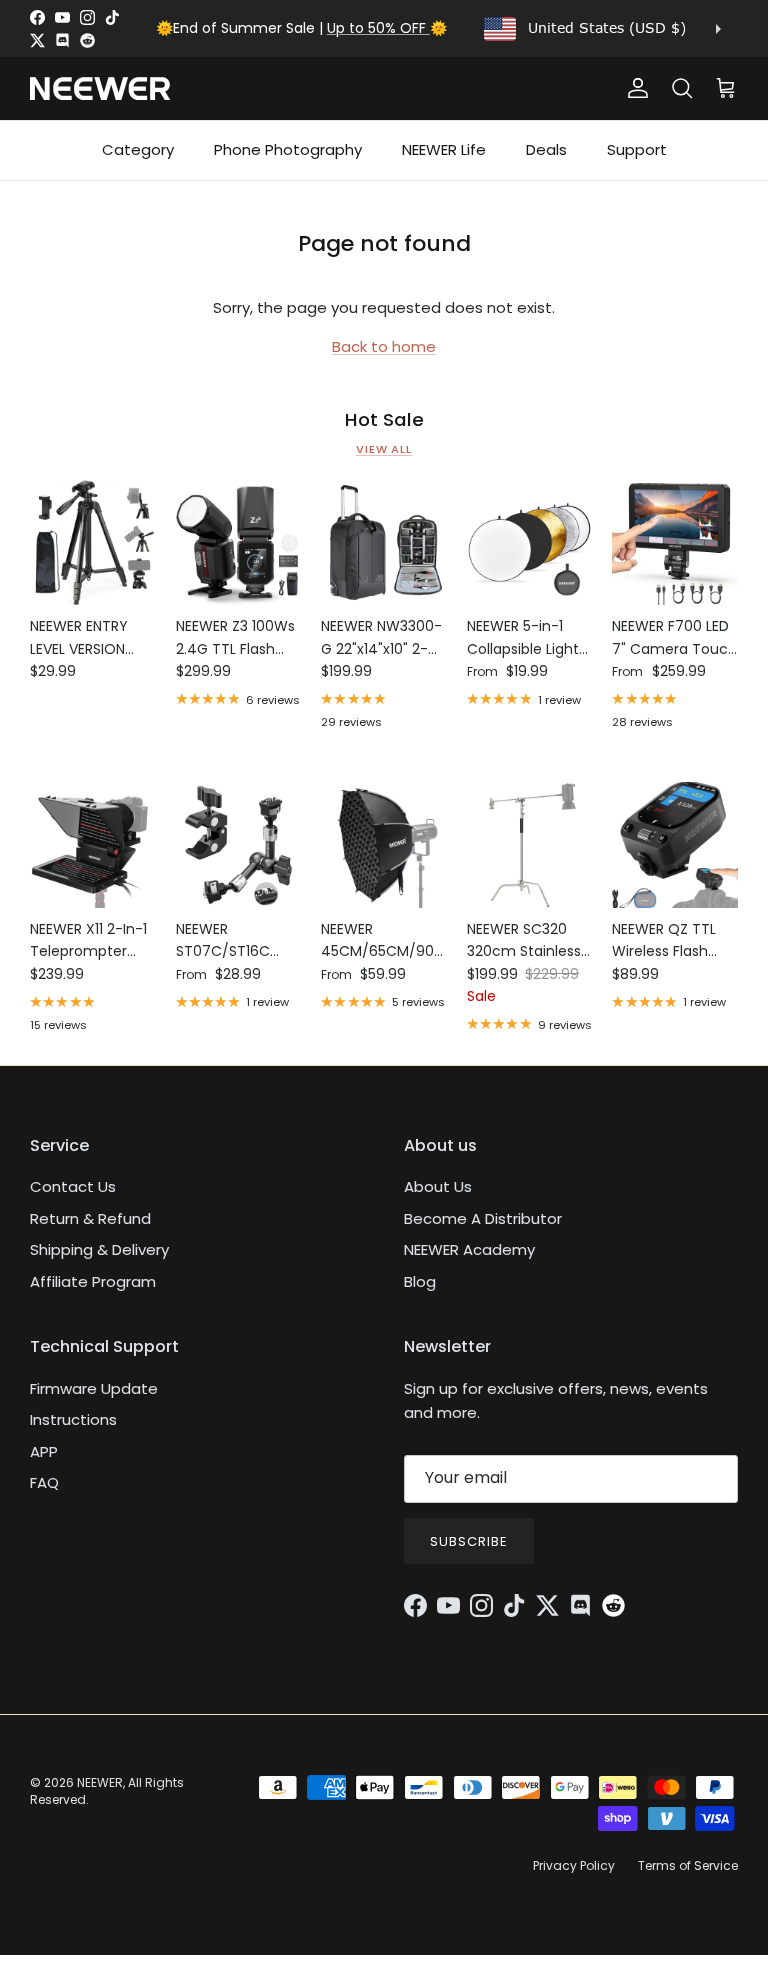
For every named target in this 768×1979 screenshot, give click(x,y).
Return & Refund (90, 1218)
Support (637, 149)
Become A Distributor (483, 1218)
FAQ (44, 1482)
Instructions (73, 1419)
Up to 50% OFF (378, 28)
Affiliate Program (93, 1281)
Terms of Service (688, 1865)
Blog (420, 1281)
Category (138, 149)
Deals (546, 149)
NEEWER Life (444, 149)
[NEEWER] (100, 88)
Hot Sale (384, 420)
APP (44, 1451)
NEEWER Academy (469, 1249)
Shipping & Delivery (99, 1249)
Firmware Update (94, 1388)
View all (384, 449)
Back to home (384, 346)
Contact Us (73, 1186)
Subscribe (469, 1541)
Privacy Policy (574, 1865)
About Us (438, 1186)
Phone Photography (288, 149)
